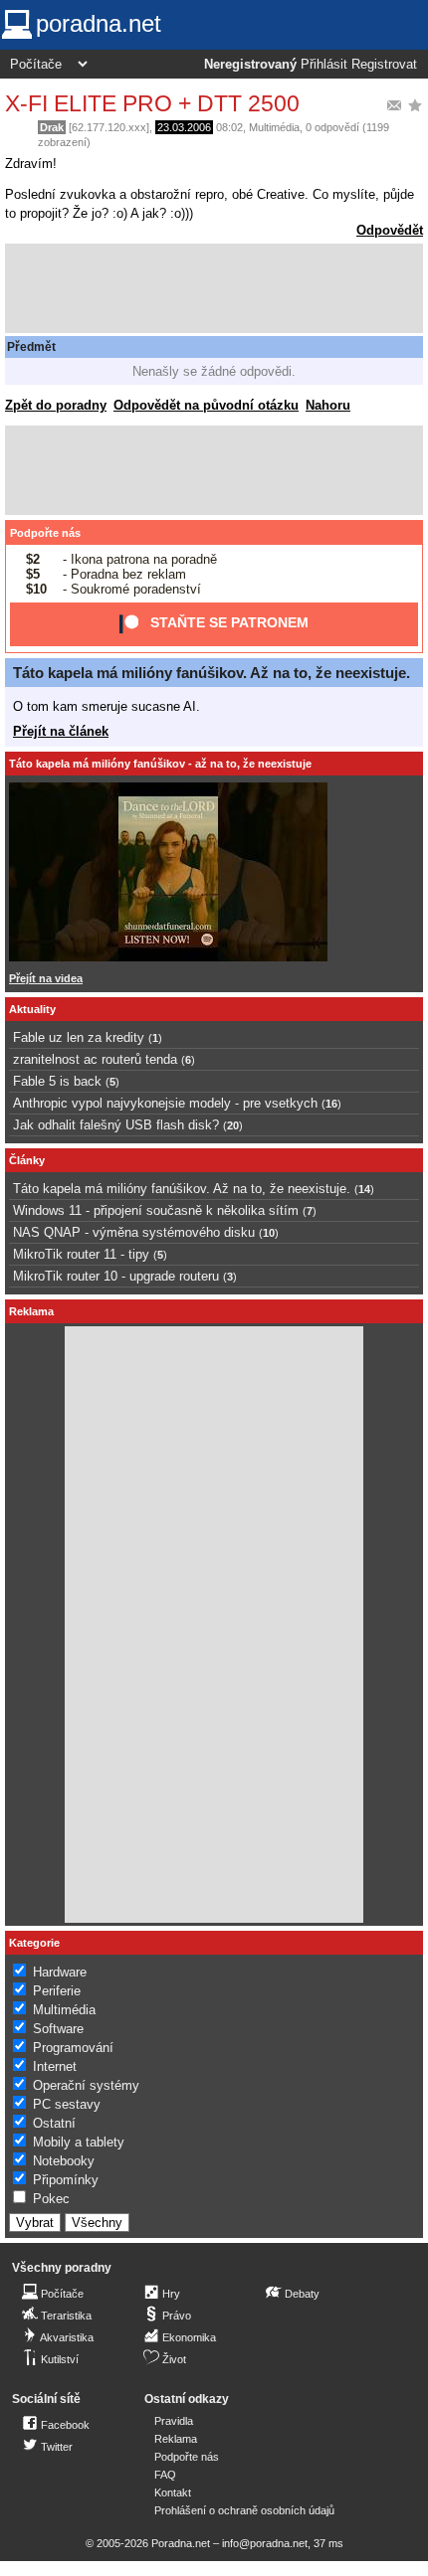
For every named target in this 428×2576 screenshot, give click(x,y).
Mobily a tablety (79, 2142)
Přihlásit (324, 65)
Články (27, 1160)
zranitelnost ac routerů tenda (95, 1059)
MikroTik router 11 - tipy (81, 1254)
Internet (55, 2066)
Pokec (51, 2199)
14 (364, 1189)
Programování (73, 2048)
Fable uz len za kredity (79, 1037)
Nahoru (328, 405)
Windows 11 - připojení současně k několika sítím (156, 1210)
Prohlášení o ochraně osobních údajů (244, 2510)
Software (58, 2029)
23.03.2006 (184, 127)
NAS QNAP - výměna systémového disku (134, 1232)
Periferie (57, 1991)
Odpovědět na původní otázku (206, 405)
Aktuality (32, 1009)
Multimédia (274, 127)
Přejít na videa (46, 978)
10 (269, 1233)
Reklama (176, 2439)
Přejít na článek (61, 731)
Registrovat (384, 65)
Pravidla (174, 2421)
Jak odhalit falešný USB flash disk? (116, 1125)
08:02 (229, 127)
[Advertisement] (214, 288)
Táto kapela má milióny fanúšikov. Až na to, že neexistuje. (212, 673)
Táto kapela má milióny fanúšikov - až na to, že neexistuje (160, 764)
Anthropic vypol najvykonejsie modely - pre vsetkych (165, 1103)
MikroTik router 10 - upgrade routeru (116, 1276)
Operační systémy (86, 2085)
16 (331, 1104)
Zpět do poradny (56, 405)
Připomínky (66, 2180)
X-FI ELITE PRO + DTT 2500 (152, 103)
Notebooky (64, 2161)
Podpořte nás (45, 533)
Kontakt (173, 2492)
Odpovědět (390, 230)
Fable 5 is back (57, 1081)
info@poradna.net (265, 2543)
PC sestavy (67, 2104)
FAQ (165, 2475)
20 (233, 1125)
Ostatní (54, 2123)
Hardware (60, 1972)
